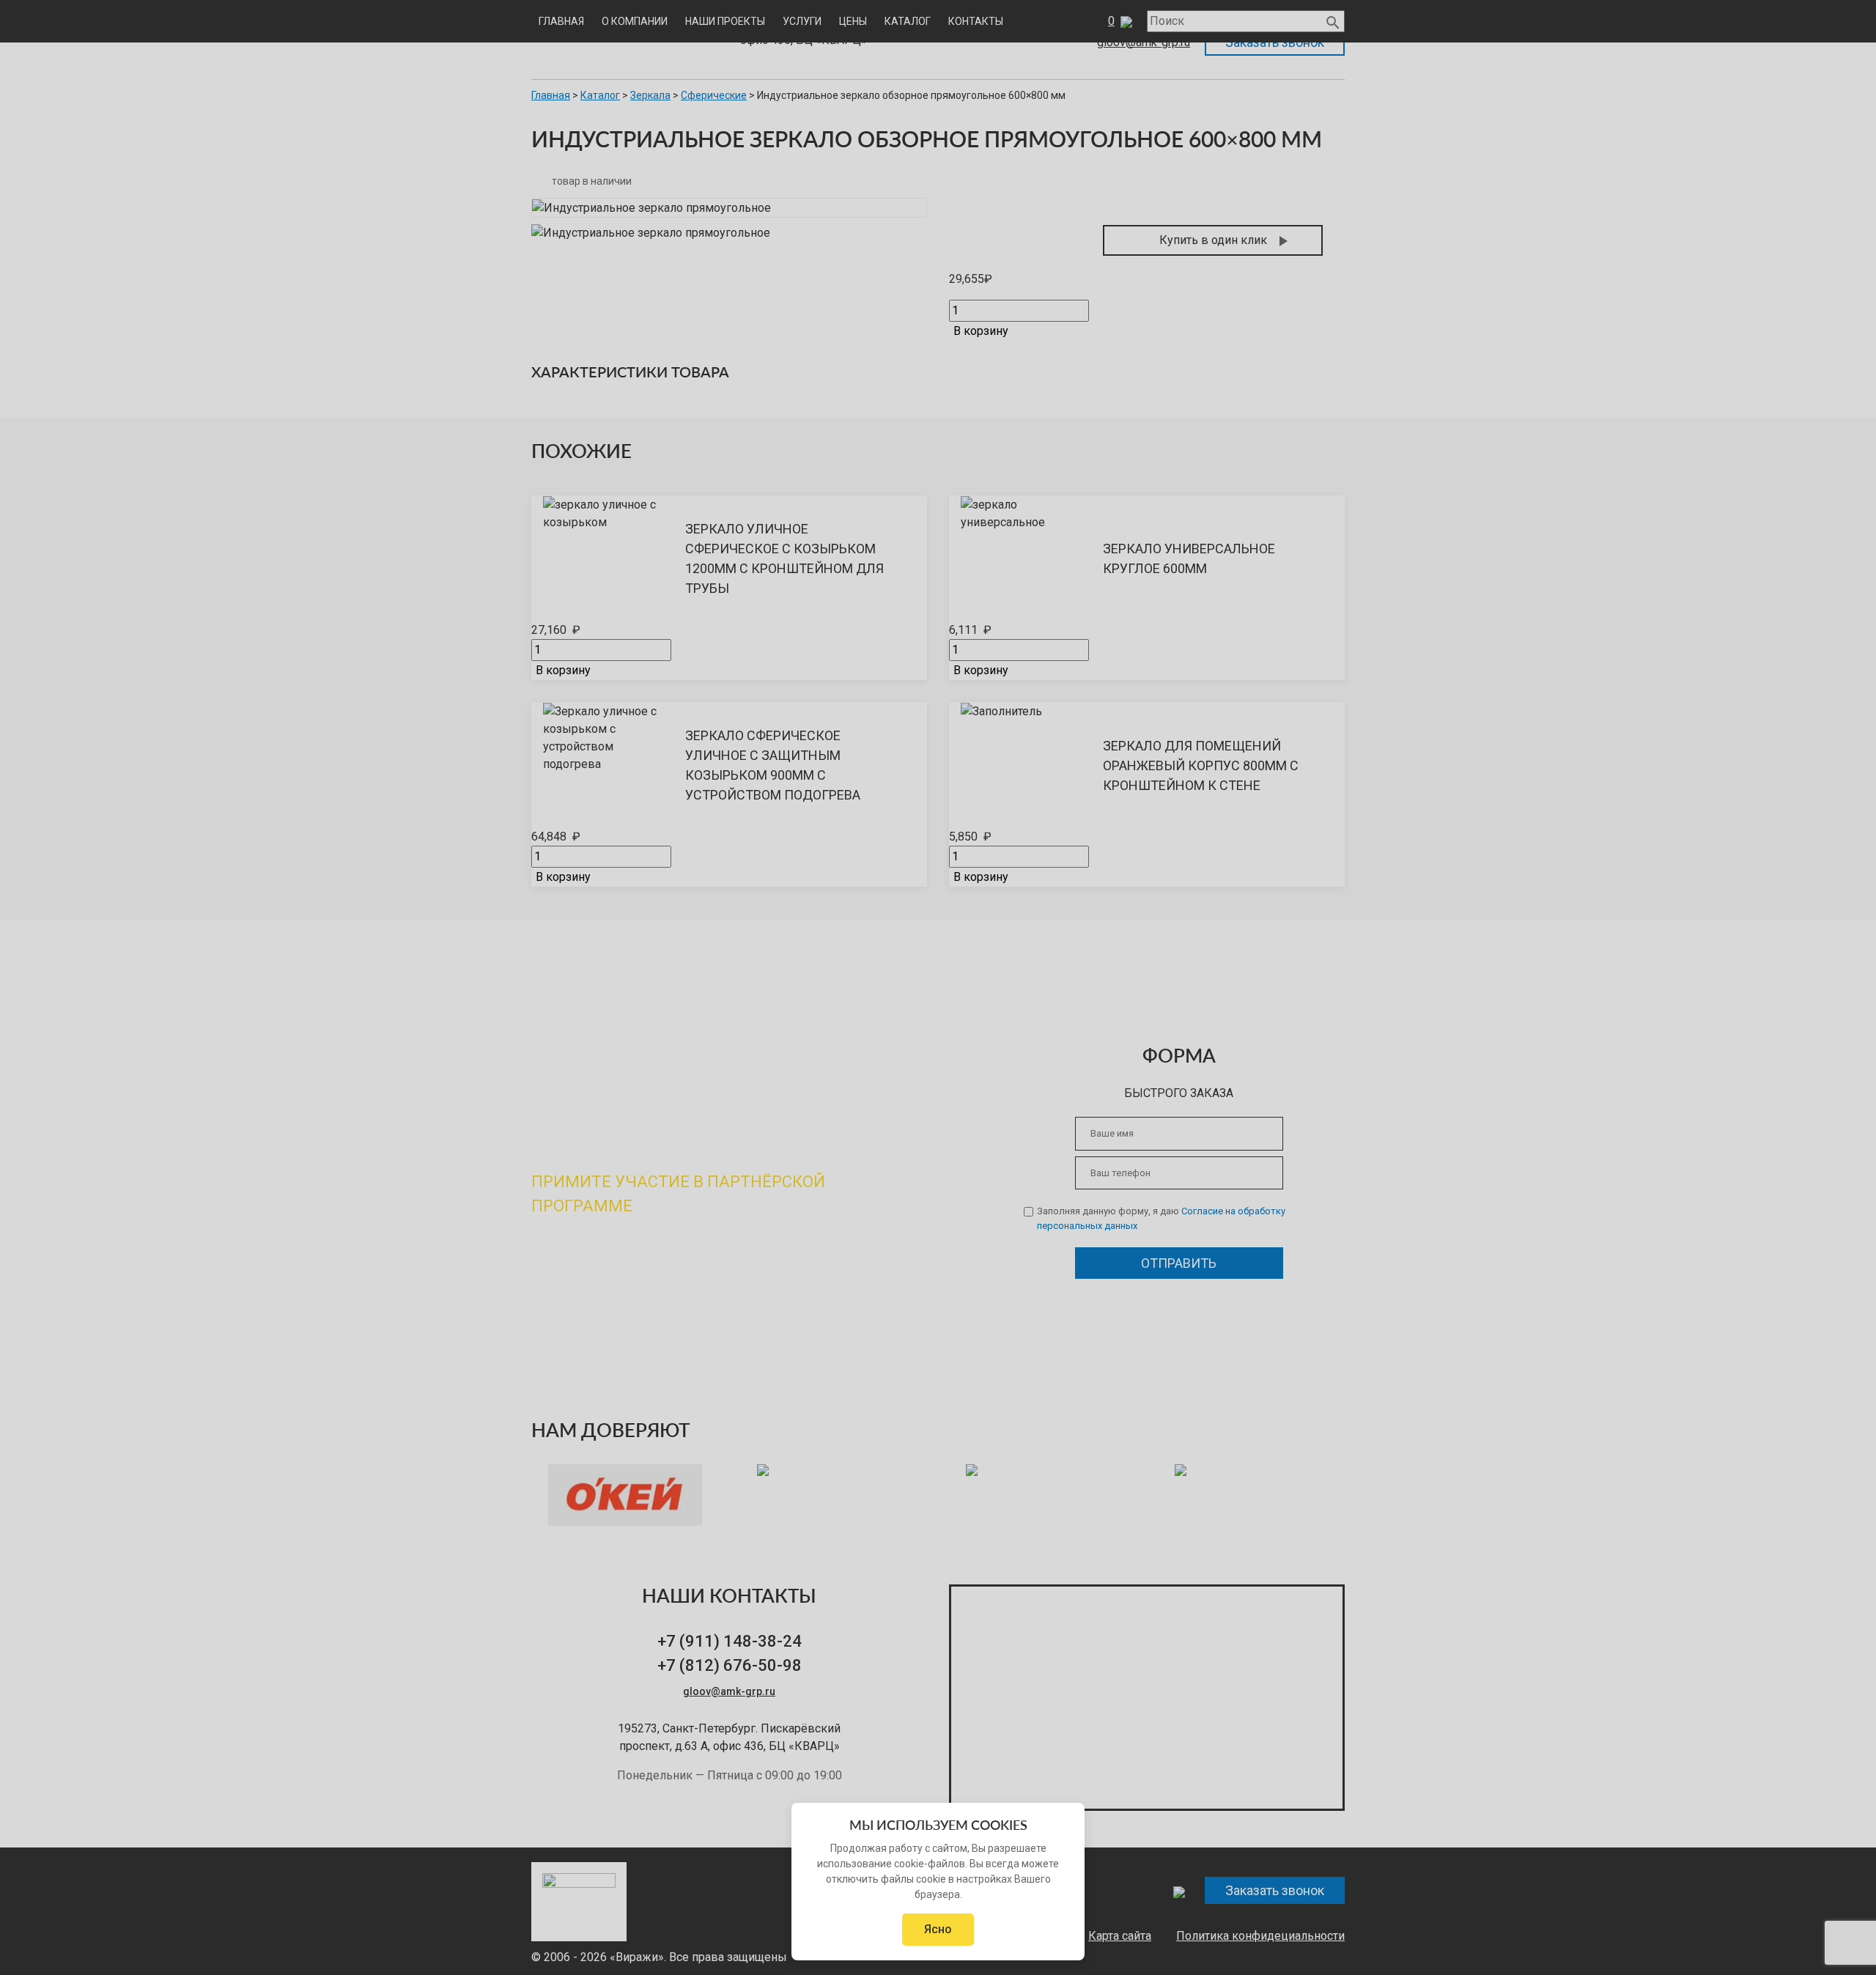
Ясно (938, 1929)
